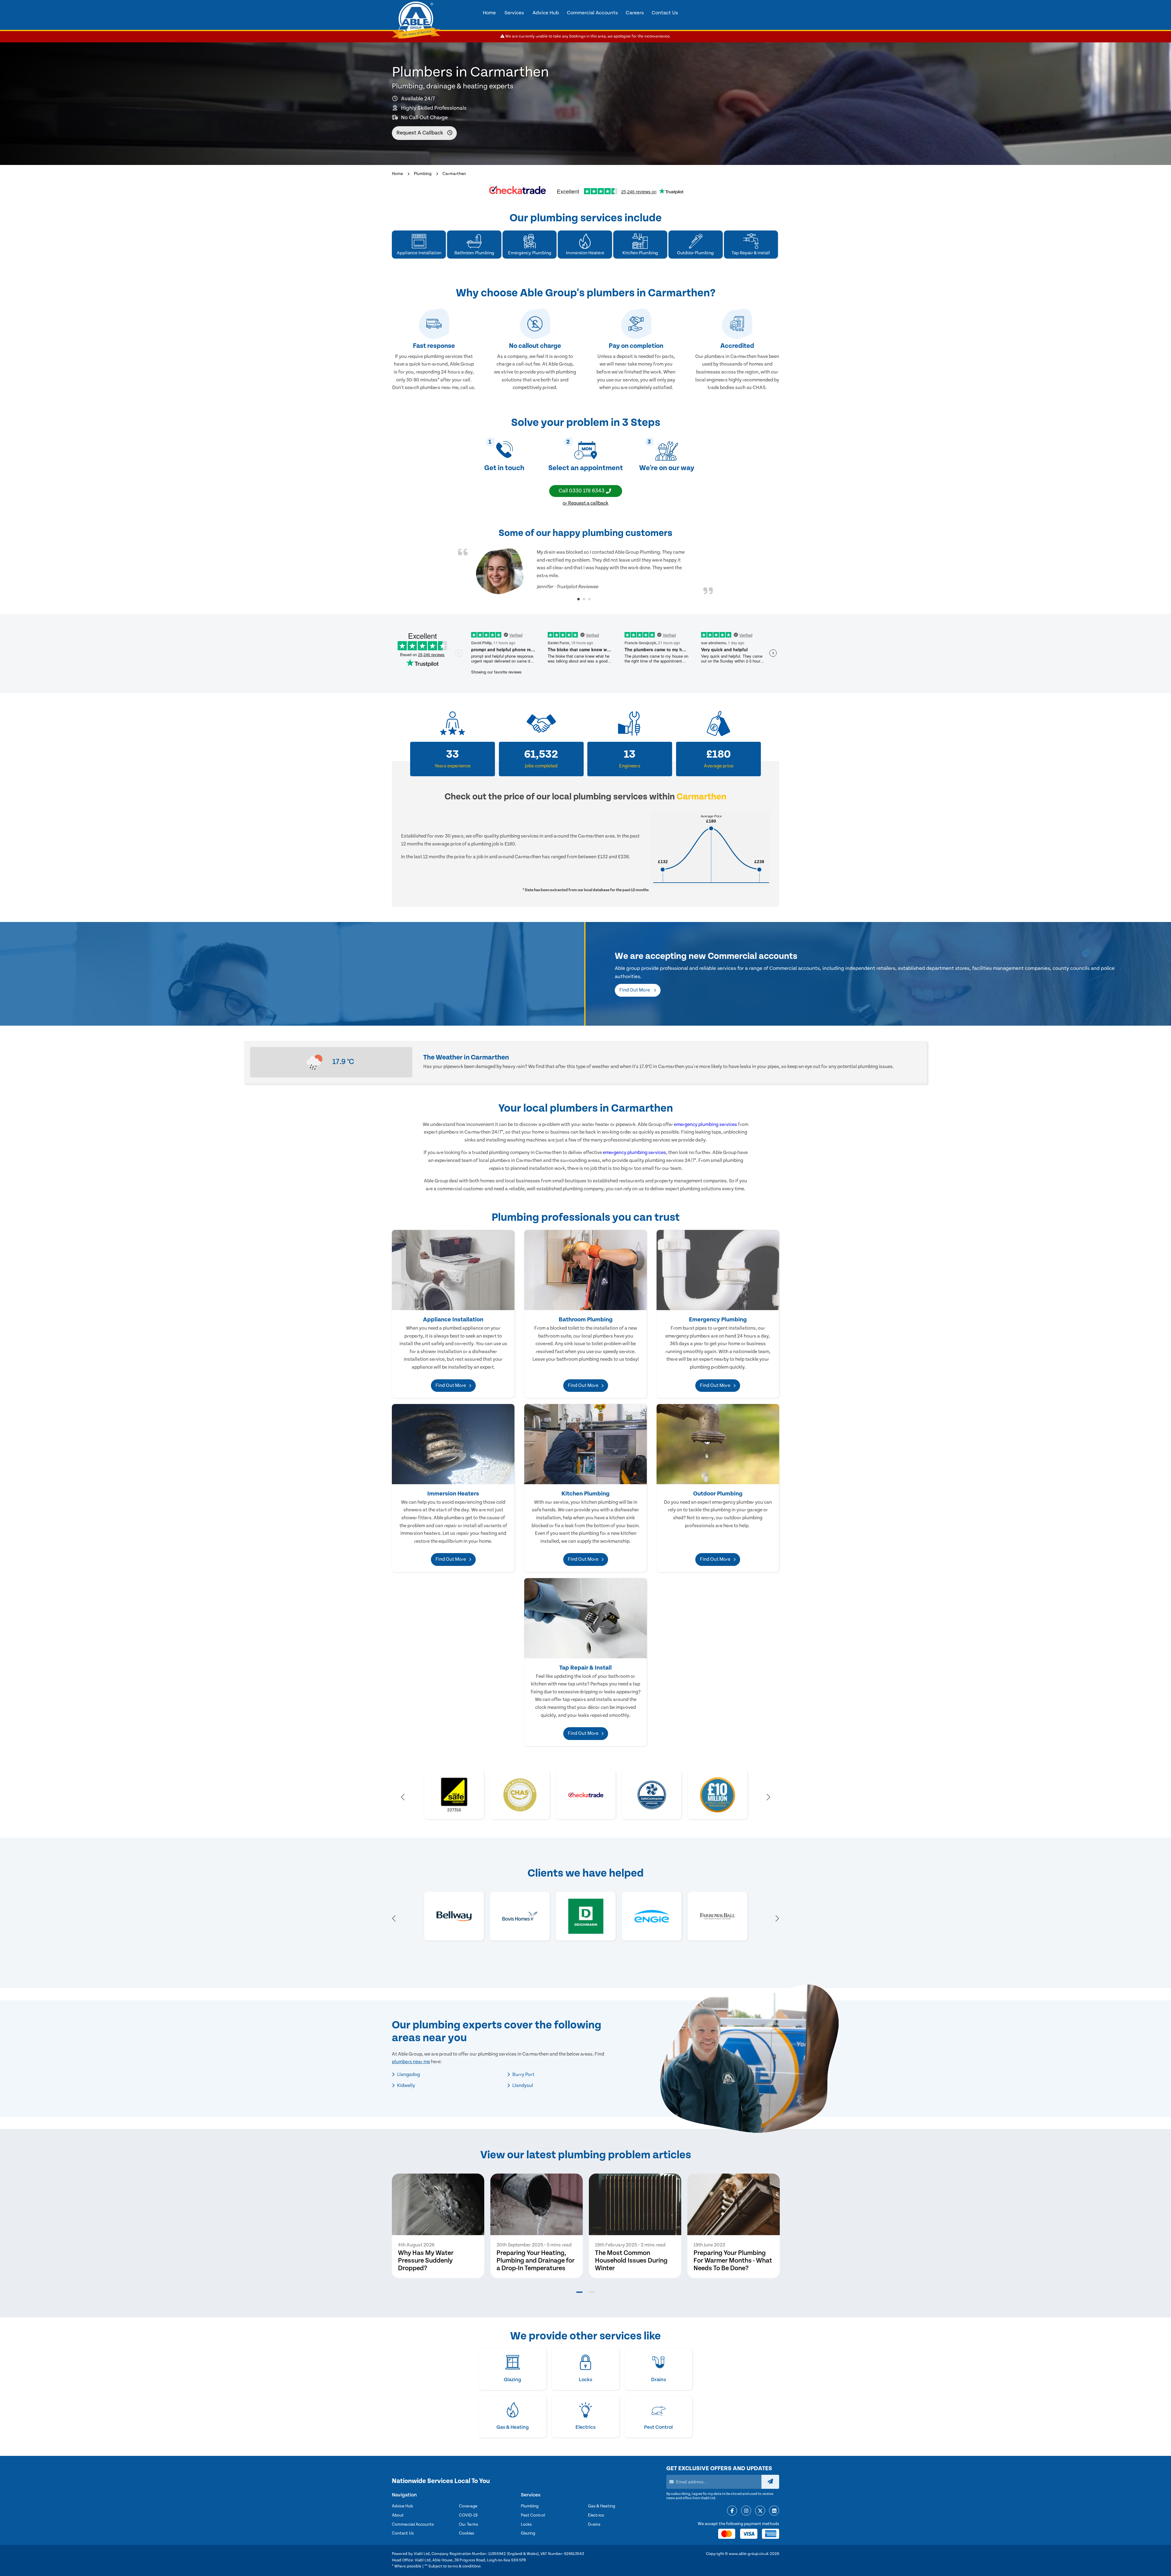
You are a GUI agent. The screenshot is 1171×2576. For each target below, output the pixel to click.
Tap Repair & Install (585, 1668)
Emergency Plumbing (718, 1320)
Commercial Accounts (413, 2524)
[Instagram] (746, 2511)
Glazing (528, 2533)
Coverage (468, 2506)
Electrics (596, 2515)
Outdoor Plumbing (718, 1494)
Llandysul (522, 2085)
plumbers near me (411, 2062)
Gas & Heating (602, 2506)
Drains (594, 2524)
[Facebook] (732, 2511)
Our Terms (469, 2524)
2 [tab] (584, 599)
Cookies (467, 2533)
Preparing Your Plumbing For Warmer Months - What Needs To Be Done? (733, 2261)
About (398, 2515)
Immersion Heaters (453, 1494)
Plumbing (423, 174)
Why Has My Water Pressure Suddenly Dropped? (426, 2261)
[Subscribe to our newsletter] (770, 2482)
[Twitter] (760, 2511)
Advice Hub (402, 2506)
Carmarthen (454, 174)
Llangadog (408, 2074)
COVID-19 (468, 2515)
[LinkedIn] (774, 2511)
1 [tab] (578, 599)
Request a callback (420, 133)
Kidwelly (406, 2085)
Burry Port (523, 2074)
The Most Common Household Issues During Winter (631, 2261)
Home (397, 174)
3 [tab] (589, 599)
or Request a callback (585, 503)
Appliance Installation (453, 1320)
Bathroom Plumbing (586, 1320)
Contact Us (403, 2533)
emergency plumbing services (705, 1124)
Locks (526, 2524)
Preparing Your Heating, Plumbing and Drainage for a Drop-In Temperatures (535, 2261)
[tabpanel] (585, 571)
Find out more (635, 990)
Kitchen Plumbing (585, 1494)
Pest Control (533, 2515)
